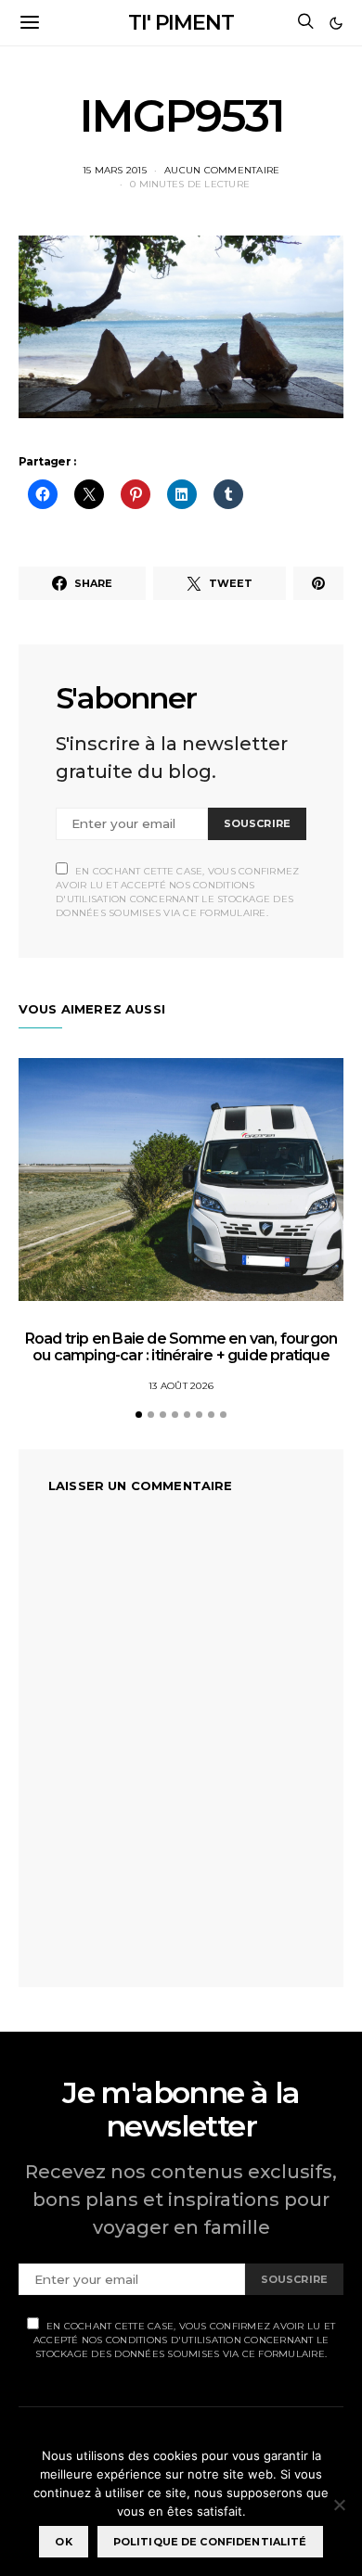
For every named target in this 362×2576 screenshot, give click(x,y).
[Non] (339, 2505)
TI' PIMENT (181, 23)
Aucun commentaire (222, 170)
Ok (63, 2542)
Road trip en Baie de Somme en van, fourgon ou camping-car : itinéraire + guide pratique (181, 1347)
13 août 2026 (181, 1386)
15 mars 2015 (115, 170)
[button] (336, 23)
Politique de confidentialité (210, 2542)
